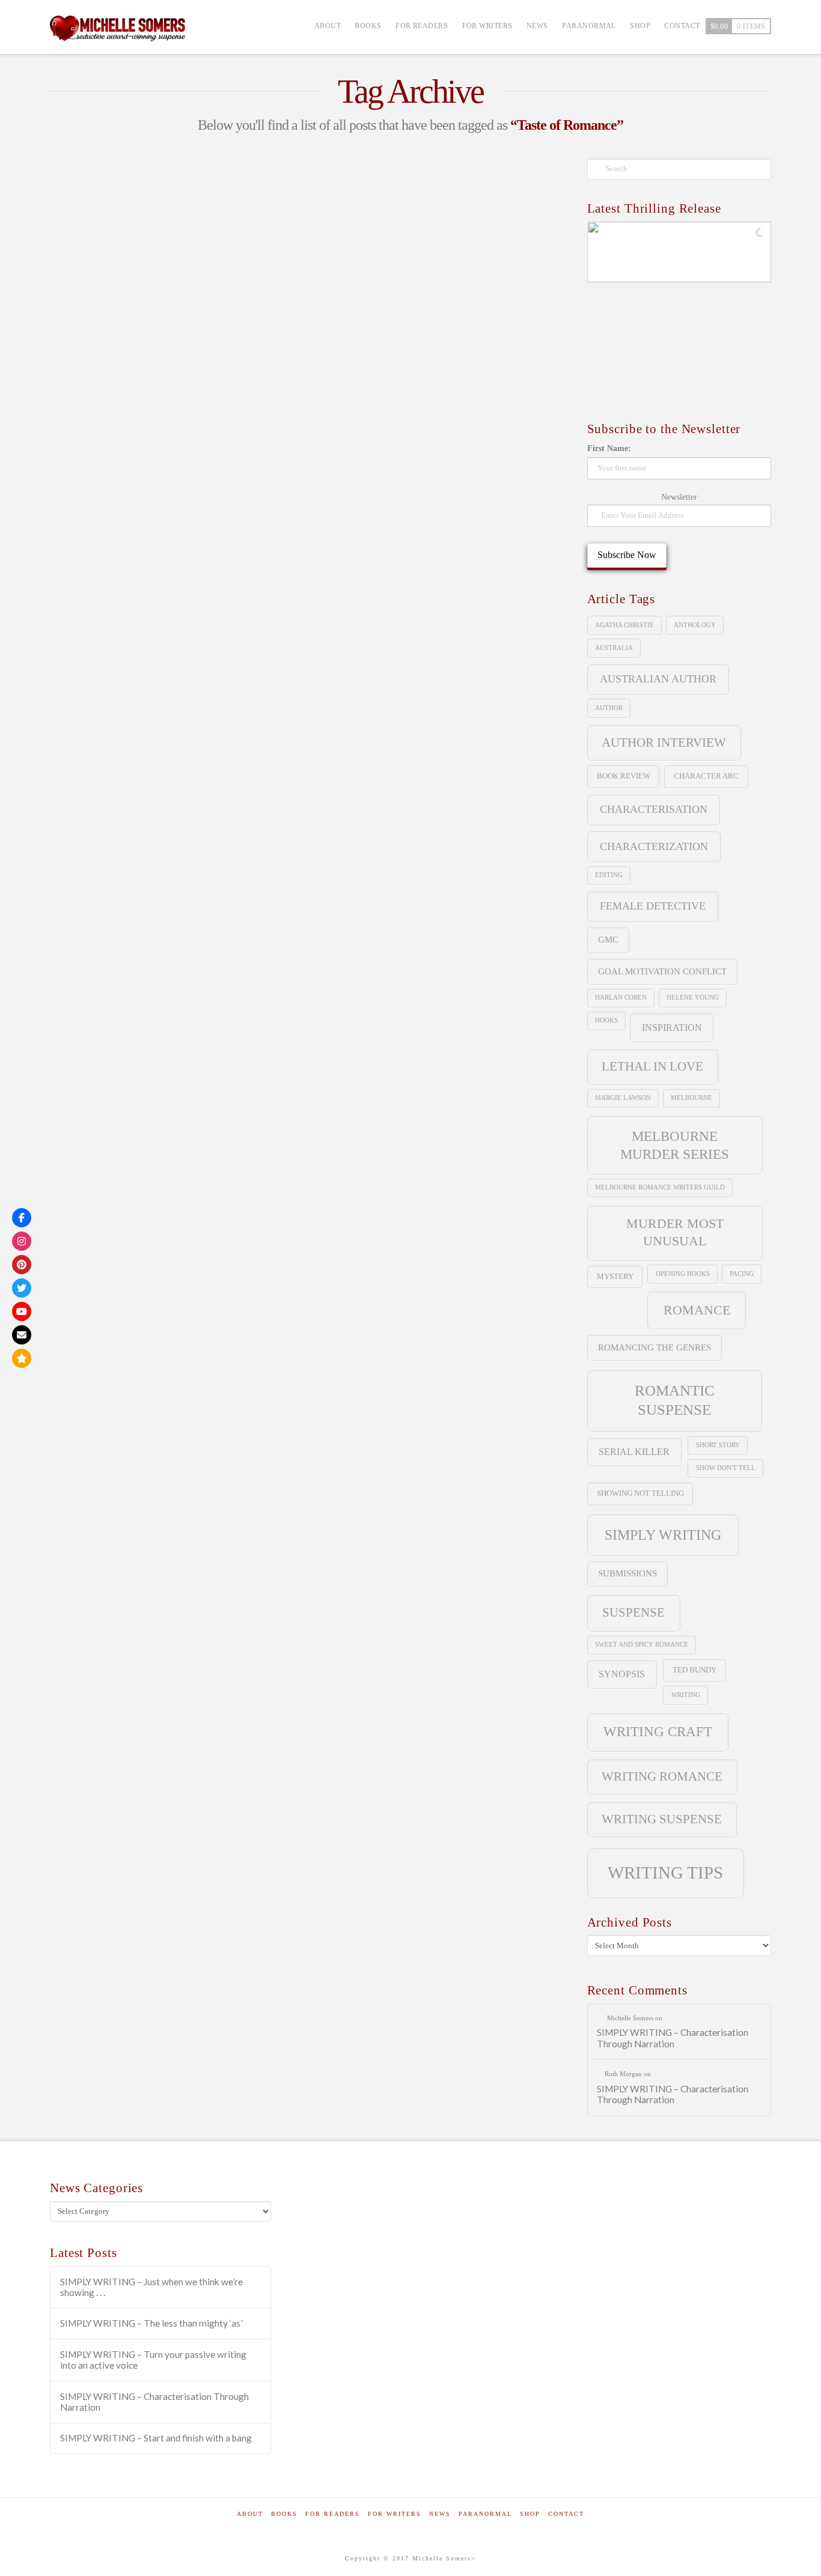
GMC (608, 940)
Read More (90, 424)
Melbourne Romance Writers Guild (135, 494)
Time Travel (85, 576)
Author (609, 708)
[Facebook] (22, 1218)
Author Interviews (108, 299)
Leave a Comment (105, 319)
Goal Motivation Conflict (662, 971)
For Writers (395, 2514)
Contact (566, 2514)
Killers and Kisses (132, 271)
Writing (686, 1695)
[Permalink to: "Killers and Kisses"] (171, 202)
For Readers (333, 2514)
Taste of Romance (229, 549)
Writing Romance (171, 576)
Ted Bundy (694, 1670)
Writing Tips (85, 604)
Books (284, 2514)
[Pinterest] (22, 1265)
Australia (614, 648)
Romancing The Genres (655, 1347)
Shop (530, 2514)
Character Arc (706, 776)
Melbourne (691, 1098)
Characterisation (654, 809)
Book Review (624, 776)
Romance (697, 1310)
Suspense (153, 521)
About (250, 2514)
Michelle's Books (183, 299)
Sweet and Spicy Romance (113, 549)
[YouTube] (22, 1311)
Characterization (654, 846)
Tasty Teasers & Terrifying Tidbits (137, 309)
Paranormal (485, 2514)
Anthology (83, 466)
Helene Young (693, 998)
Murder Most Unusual (675, 1232)
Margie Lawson (623, 1098)
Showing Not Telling (640, 1493)
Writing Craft (658, 1732)
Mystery (615, 1276)
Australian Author (658, 679)
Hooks (606, 1020)
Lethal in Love (652, 1066)
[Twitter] (22, 1288)
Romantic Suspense (675, 1400)
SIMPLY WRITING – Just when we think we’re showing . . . (151, 2287)
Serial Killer (634, 1452)
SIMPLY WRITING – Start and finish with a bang (156, 2438)
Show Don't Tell (726, 1468)
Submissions (627, 1573)
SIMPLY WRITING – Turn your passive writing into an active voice (153, 2360)
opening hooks (683, 1274)
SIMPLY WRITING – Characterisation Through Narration (673, 2038)
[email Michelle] (22, 1335)
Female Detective (653, 906)
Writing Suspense (662, 1819)
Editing (609, 875)
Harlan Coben (621, 998)
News (440, 2514)
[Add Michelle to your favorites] (22, 1358)
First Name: (609, 448)
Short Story (85, 521)
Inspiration (672, 1028)
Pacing (742, 1274)
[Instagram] (22, 1241)
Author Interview (169, 466)
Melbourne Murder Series (675, 1145)
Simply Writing (663, 1535)
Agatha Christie (624, 625)
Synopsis (622, 1674)
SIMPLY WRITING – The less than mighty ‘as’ (151, 2323)
